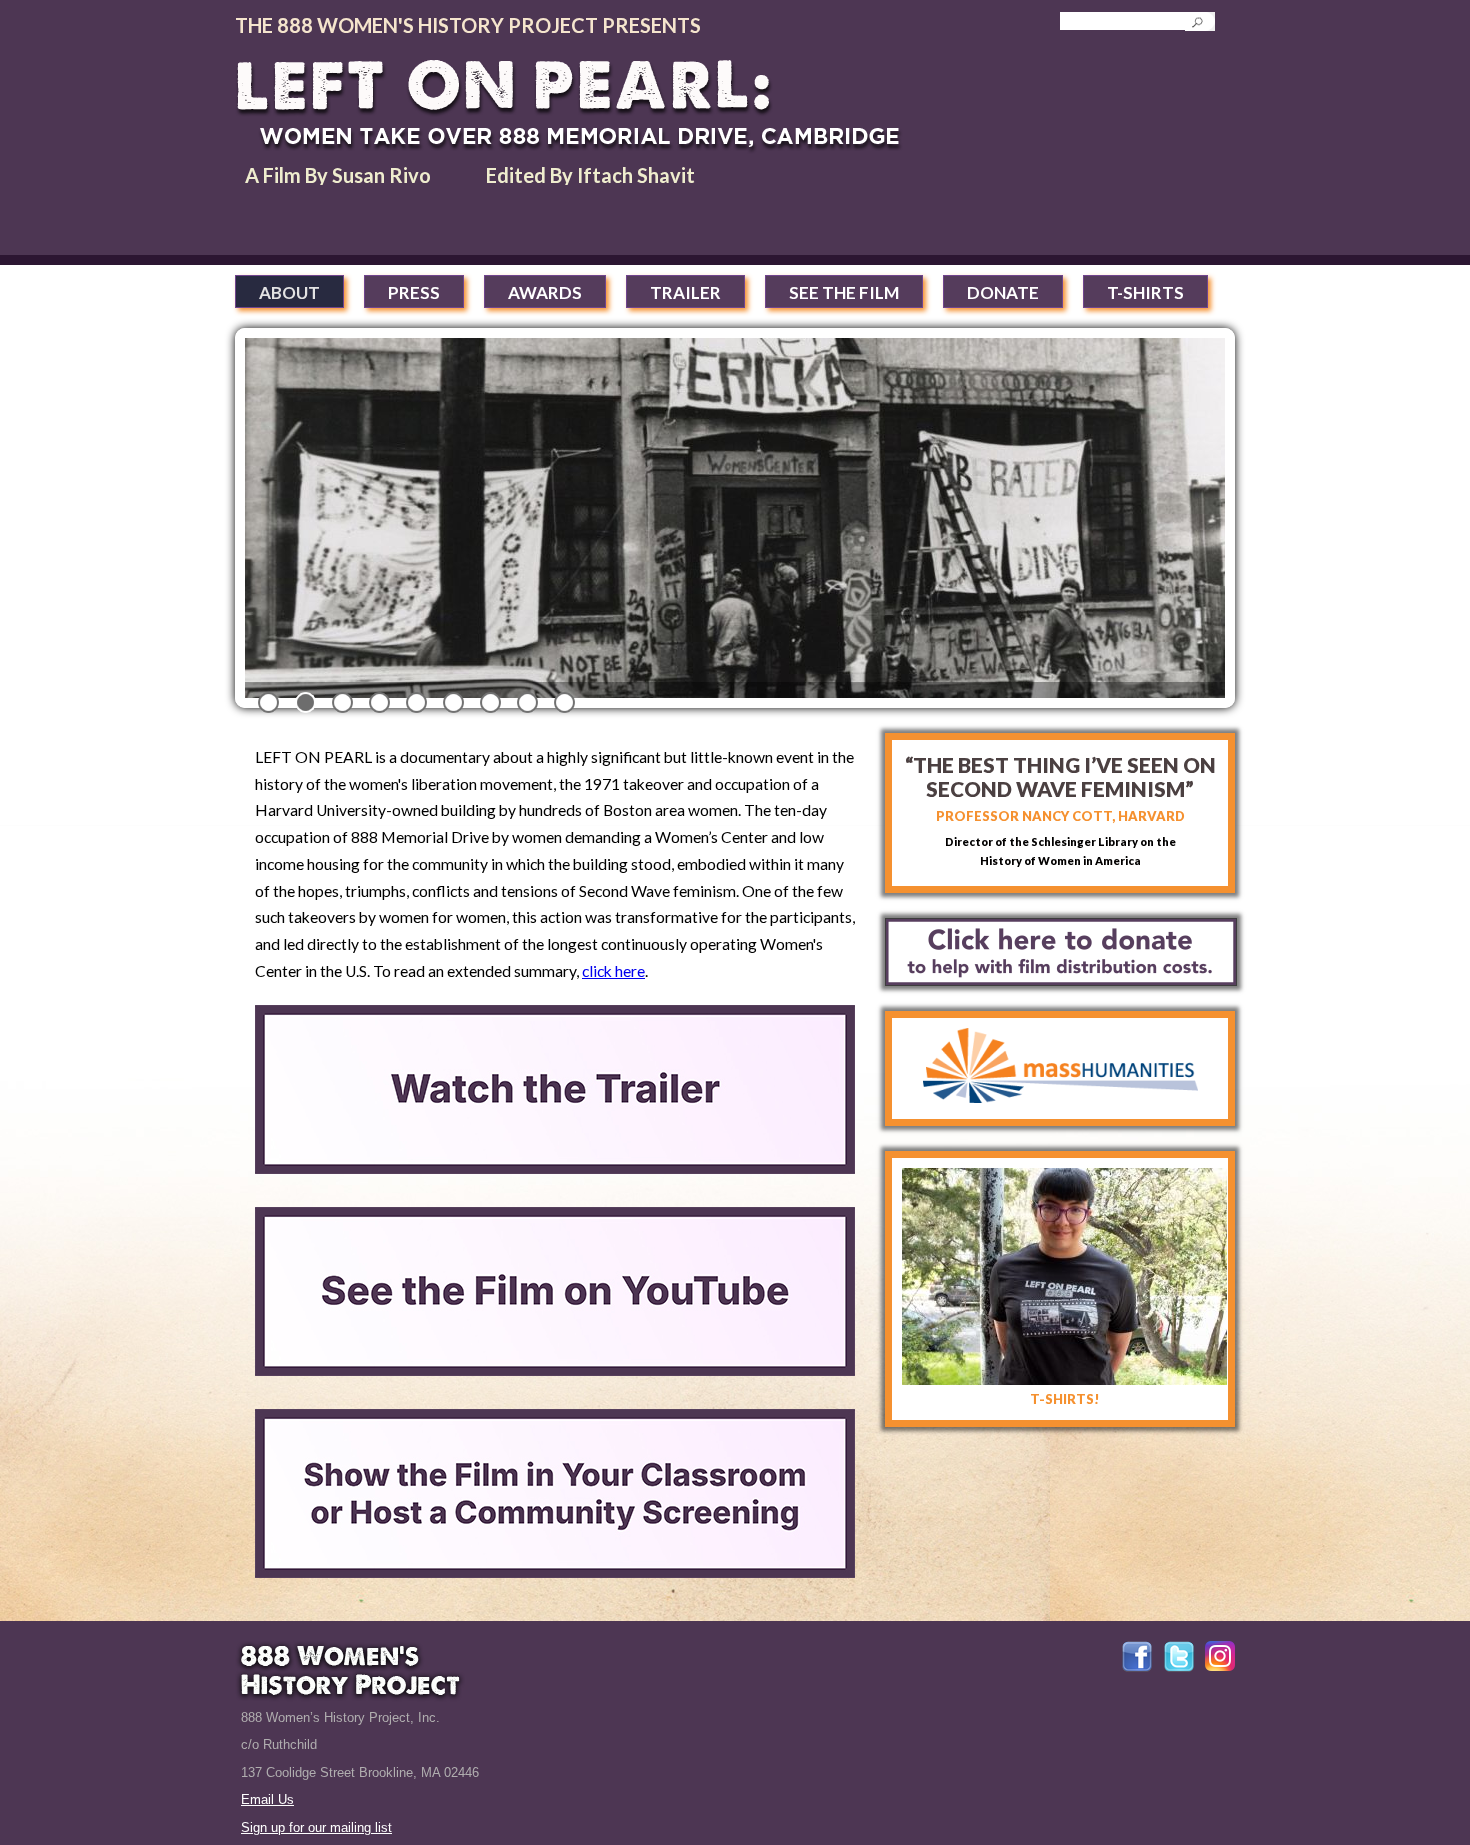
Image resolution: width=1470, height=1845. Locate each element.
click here (613, 970)
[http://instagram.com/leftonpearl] (1220, 1666)
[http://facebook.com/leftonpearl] (1137, 1668)
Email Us (267, 1799)
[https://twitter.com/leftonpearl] (1179, 1668)
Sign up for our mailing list (316, 1827)
